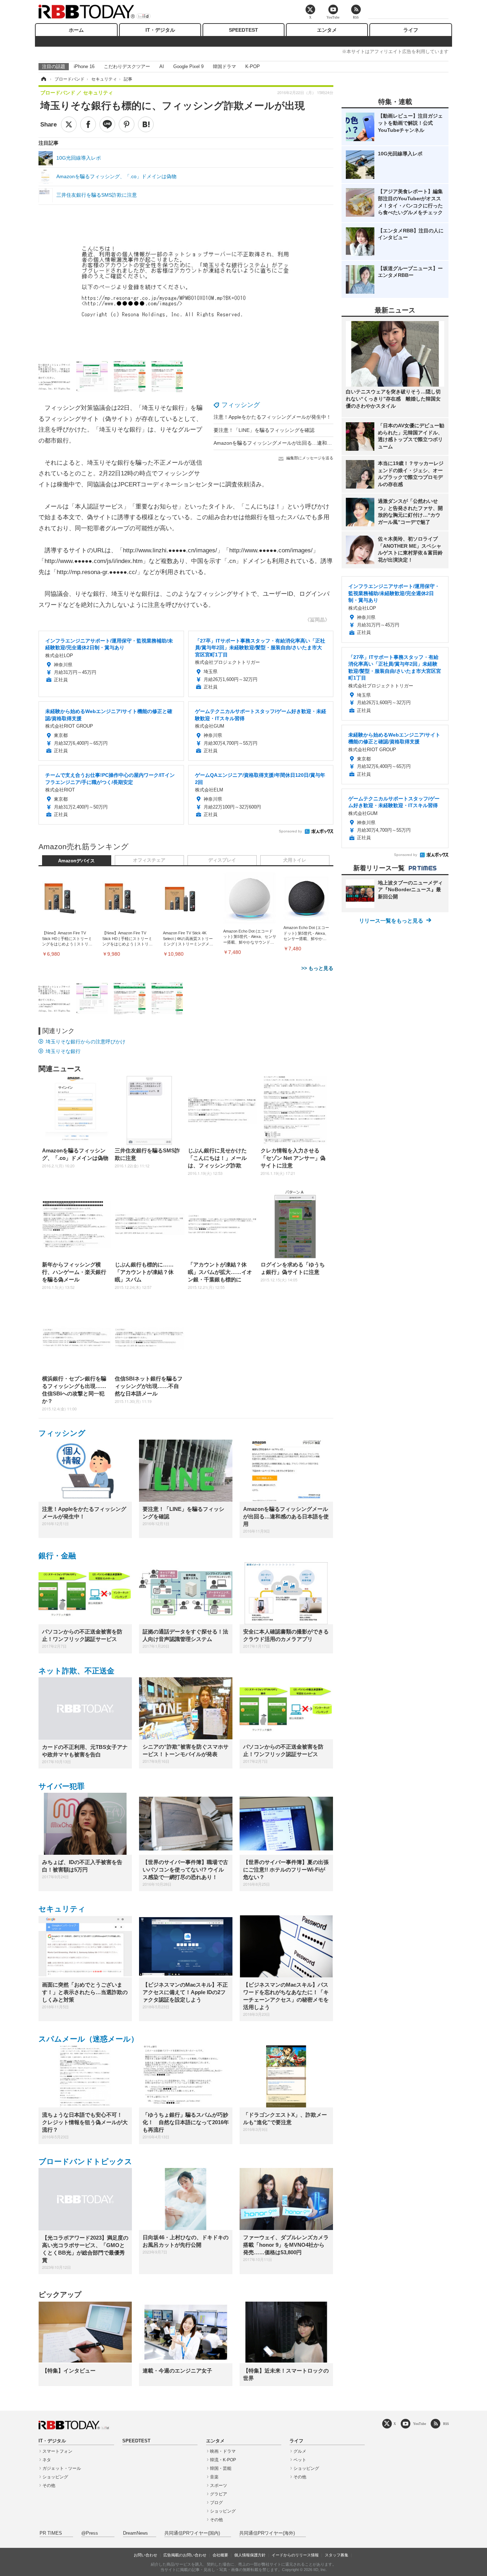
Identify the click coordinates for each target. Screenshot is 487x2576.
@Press (90, 2533)
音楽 (214, 2477)
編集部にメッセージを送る (310, 458)
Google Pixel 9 (188, 66)
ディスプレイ (222, 860)
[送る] (107, 124)
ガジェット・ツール (62, 2468)
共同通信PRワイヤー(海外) (267, 2533)
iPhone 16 (84, 66)
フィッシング (241, 405)
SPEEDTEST (243, 30)
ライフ (411, 30)
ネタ (47, 2460)
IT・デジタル (160, 30)
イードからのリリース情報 (295, 2555)
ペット (300, 2460)
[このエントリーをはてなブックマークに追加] (146, 124)
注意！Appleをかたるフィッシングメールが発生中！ (272, 417)
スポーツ (219, 2485)
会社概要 (220, 2555)
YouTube (420, 2424)
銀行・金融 (57, 1556)
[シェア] (88, 124)
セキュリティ (62, 1909)
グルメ (300, 2451)
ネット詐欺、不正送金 (76, 1671)
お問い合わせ (145, 2555)
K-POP (253, 66)
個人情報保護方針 (250, 2555)
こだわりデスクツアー (127, 66)
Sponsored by (290, 831)
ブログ (216, 2503)
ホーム (76, 30)
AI (162, 66)
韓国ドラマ (224, 66)
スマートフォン (57, 2451)
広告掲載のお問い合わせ (185, 2555)
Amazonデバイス (76, 861)
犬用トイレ (295, 860)
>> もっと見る (317, 968)
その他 (49, 2485)
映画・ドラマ (223, 2451)
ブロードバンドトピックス (85, 2161)
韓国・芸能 (221, 2468)
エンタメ (327, 30)
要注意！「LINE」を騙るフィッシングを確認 (264, 430)
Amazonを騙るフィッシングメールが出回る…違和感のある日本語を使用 (295, 443)
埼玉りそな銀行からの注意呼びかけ (86, 1042)
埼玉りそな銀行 (63, 1051)
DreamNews (135, 2533)
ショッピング (55, 2477)
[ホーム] (43, 79)
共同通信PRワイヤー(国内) (192, 2533)
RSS (446, 2424)
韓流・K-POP (223, 2460)
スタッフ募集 (337, 2555)
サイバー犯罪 (61, 1786)
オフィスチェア (149, 860)
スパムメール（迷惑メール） (88, 2039)
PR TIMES (51, 2533)
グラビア (219, 2494)
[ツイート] (69, 124)
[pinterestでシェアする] (127, 124)
